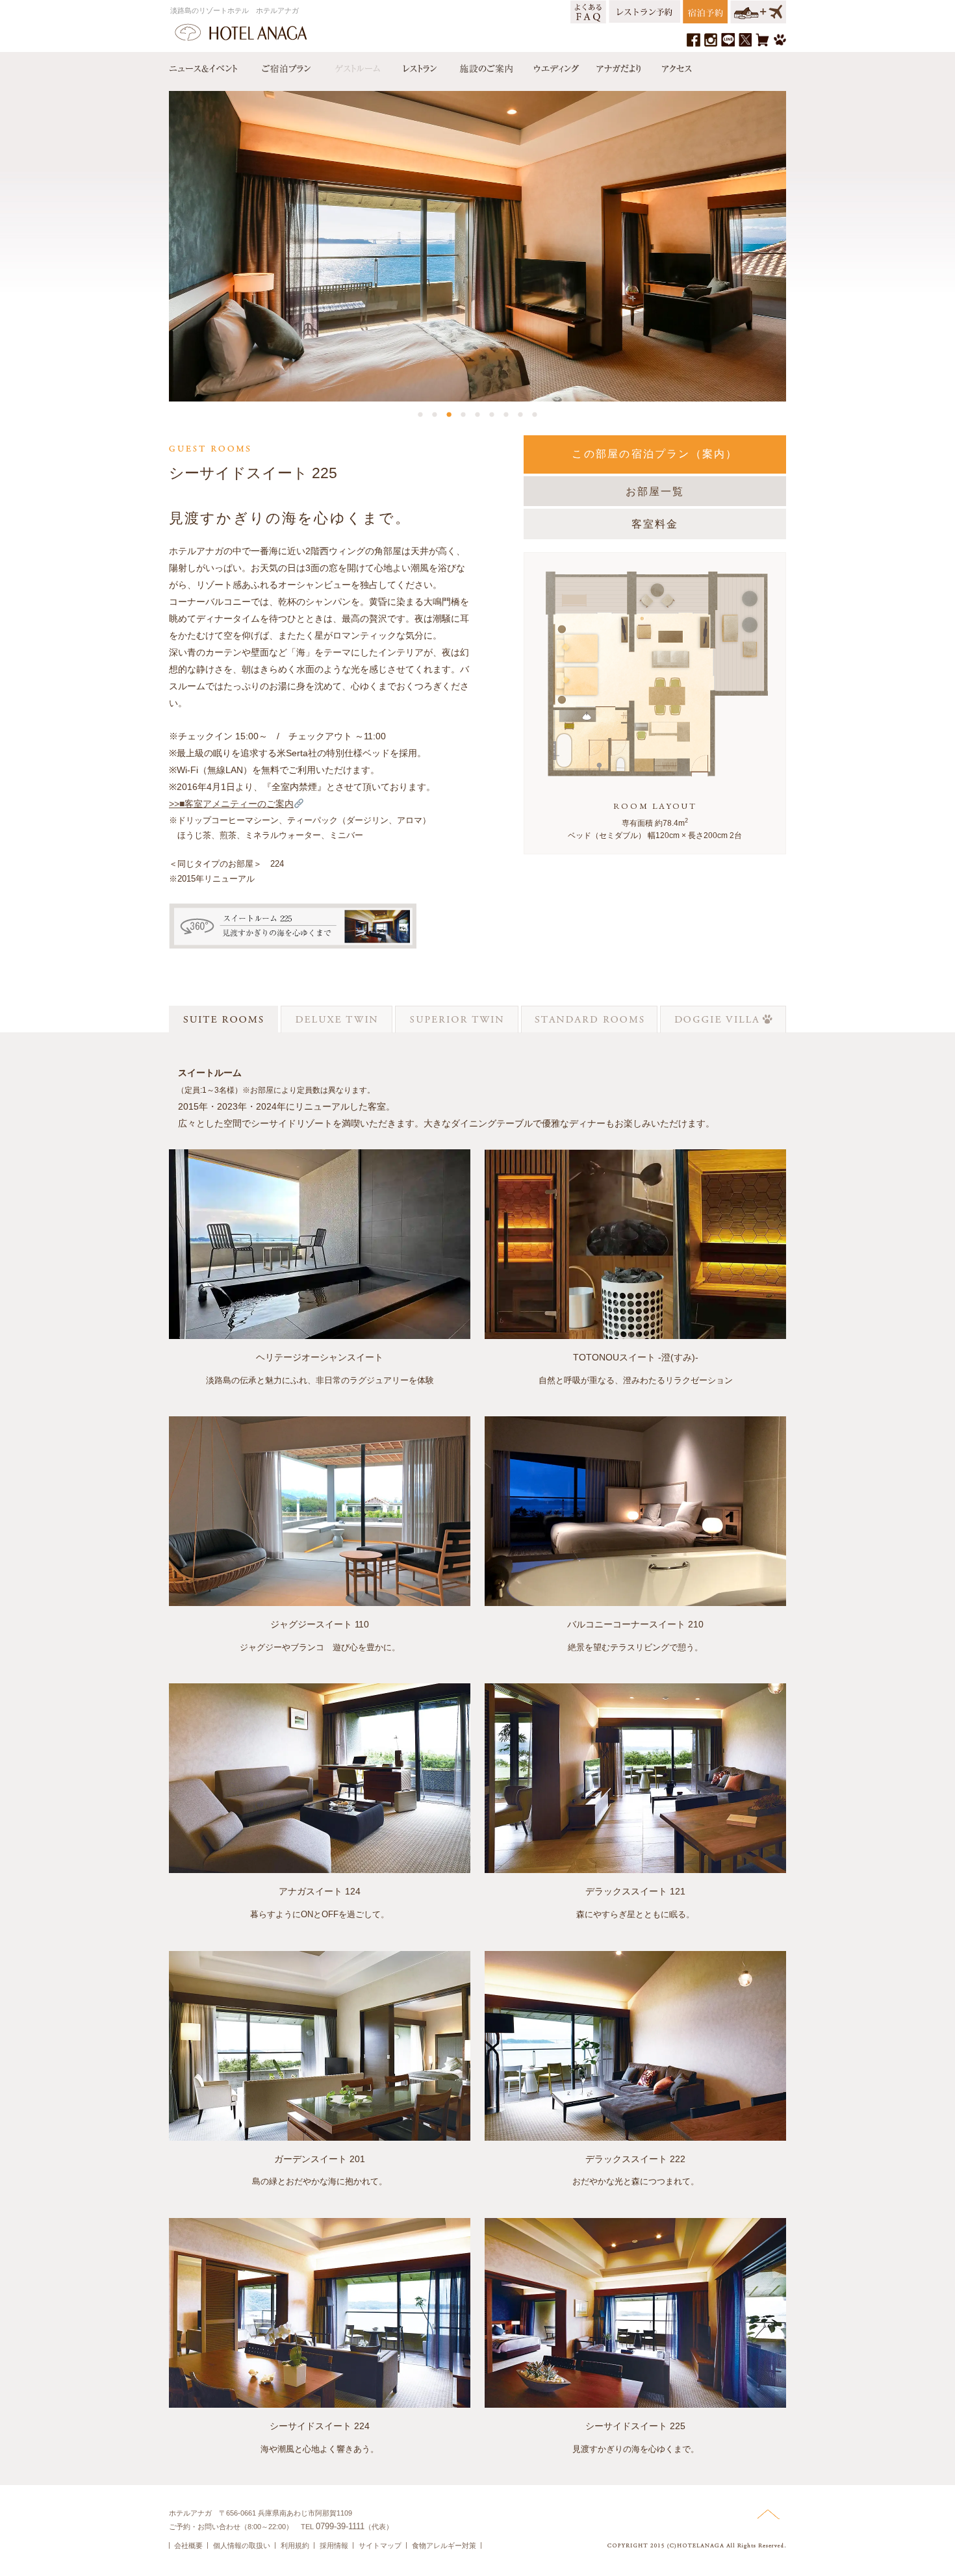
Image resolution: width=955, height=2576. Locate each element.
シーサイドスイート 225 (635, 2426)
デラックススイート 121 (635, 1891)
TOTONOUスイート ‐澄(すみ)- (636, 1357)
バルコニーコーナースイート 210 (635, 1624)
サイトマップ (380, 2545)
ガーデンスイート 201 (320, 2159)
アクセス (674, 66)
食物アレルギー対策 (444, 2545)
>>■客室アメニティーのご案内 (231, 804)
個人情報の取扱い (242, 2545)
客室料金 (655, 524)
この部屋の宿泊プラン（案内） (655, 454)
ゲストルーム (356, 66)
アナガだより (620, 66)
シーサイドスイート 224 (320, 2426)
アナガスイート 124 (320, 1891)
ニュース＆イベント (210, 66)
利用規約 (295, 2545)
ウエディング (555, 66)
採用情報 (334, 2545)
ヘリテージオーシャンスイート (320, 1357)
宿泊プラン (286, 66)
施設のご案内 (485, 66)
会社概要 (188, 2545)
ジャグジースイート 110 (320, 1624)
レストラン (419, 66)
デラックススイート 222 (635, 2159)
